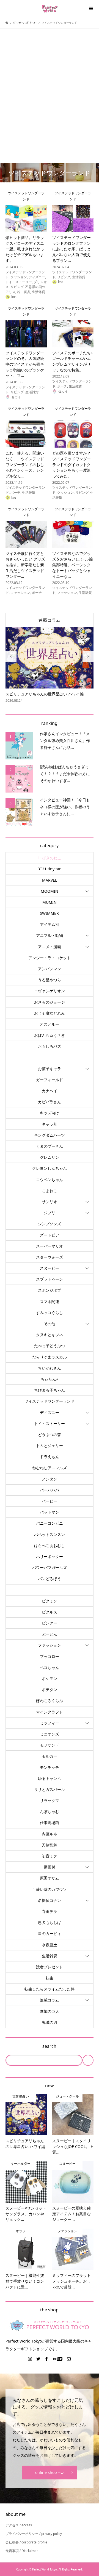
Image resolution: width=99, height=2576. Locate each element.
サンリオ (50, 1202)
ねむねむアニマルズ (50, 1468)
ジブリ (50, 1213)
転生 (50, 1978)
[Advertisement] (50, 86)
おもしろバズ (50, 1046)
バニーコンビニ (50, 1523)
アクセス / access (19, 2525)
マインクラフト (50, 1712)
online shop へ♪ (50, 2472)
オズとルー (50, 1024)
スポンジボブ (50, 1290)
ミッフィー (50, 1723)
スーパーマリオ (50, 1246)
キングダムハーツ (50, 1135)
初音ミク (50, 1856)
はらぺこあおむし (50, 1545)
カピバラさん (50, 1102)
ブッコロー (50, 1656)
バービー (50, 1501)
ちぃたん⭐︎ (50, 1379)
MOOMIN (50, 891)
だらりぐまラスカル (50, 1357)
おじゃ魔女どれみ (50, 1013)
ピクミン (50, 1601)
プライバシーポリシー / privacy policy (34, 2534)
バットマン (50, 1512)
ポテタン (50, 1690)
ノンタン (50, 1479)
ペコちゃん (50, 1667)
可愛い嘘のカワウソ (50, 1889)
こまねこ (50, 1191)
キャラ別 (50, 1124)
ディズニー (50, 1412)
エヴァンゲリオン (50, 991)
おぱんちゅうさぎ (50, 1035)
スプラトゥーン (50, 1279)
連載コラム (50, 620)
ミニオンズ (50, 1734)
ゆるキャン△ (50, 1778)
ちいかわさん (50, 1368)
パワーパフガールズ (50, 1568)
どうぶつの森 (50, 1435)
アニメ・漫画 (50, 947)
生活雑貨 (50, 1956)
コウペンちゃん (50, 1180)
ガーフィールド (50, 1080)
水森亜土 (50, 1945)
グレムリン (50, 1157)
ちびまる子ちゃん (50, 1390)
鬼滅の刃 (50, 2022)
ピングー (50, 1623)
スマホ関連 (50, 1302)
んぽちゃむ (50, 1811)
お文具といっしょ (50, 1058)
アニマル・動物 (50, 935)
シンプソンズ (50, 1224)
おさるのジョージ (50, 1002)
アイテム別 (50, 924)
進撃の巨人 (50, 2011)
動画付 (50, 1867)
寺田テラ (50, 1911)
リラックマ (50, 1800)
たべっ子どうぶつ (50, 1346)
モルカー (50, 1756)
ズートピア (50, 1235)
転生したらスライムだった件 (50, 1989)
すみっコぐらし (50, 1313)
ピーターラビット (50, 1590)
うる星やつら (50, 980)
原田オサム (50, 1878)
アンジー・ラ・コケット (50, 958)
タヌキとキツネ (50, 1335)
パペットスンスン (50, 1534)
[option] (50, 665)
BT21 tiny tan (50, 869)
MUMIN (50, 902)
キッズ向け (50, 1113)
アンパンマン (50, 969)
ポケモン (50, 1678)
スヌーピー (50, 1268)
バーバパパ (50, 1490)
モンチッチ (50, 1767)
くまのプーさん (50, 1146)
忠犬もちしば (50, 1922)
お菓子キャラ (50, 1069)
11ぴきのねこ (50, 858)
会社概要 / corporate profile (26, 2542)
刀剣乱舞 (50, 1845)
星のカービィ (50, 1933)
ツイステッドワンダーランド (50, 1401)
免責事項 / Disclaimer (22, 2551)
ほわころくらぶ (50, 1701)
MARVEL (50, 880)
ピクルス (50, 1612)
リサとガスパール (50, 1789)
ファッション (50, 1645)
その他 (50, 1324)
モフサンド (50, 1745)
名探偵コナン (50, 1900)
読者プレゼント (50, 1967)
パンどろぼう (50, 1579)
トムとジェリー (50, 1446)
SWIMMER (49, 913)
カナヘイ (50, 1091)
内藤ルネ (50, 1834)
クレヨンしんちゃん (50, 1168)
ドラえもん (50, 1457)
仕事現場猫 (50, 1823)
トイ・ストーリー (50, 1423)
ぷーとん (50, 1634)
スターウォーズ (50, 1257)
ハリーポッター (50, 1557)
